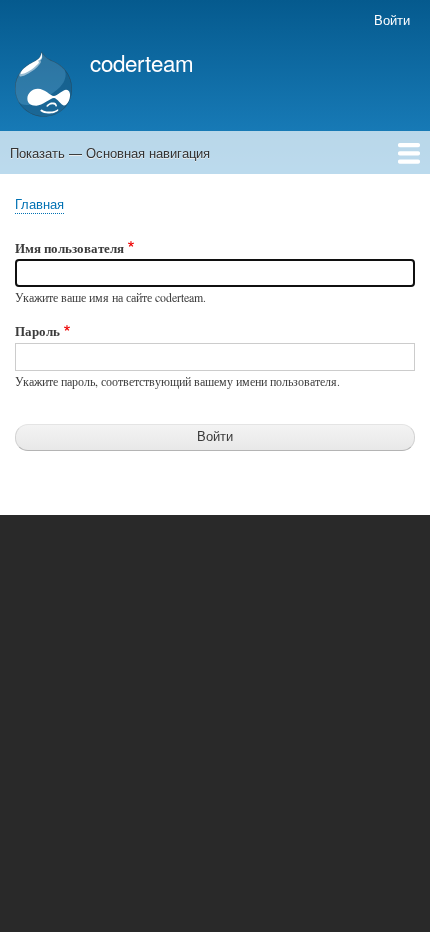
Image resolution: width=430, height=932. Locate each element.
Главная (39, 203)
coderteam (142, 62)
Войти (392, 19)
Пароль (37, 330)
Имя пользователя (69, 247)
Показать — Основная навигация (110, 152)
